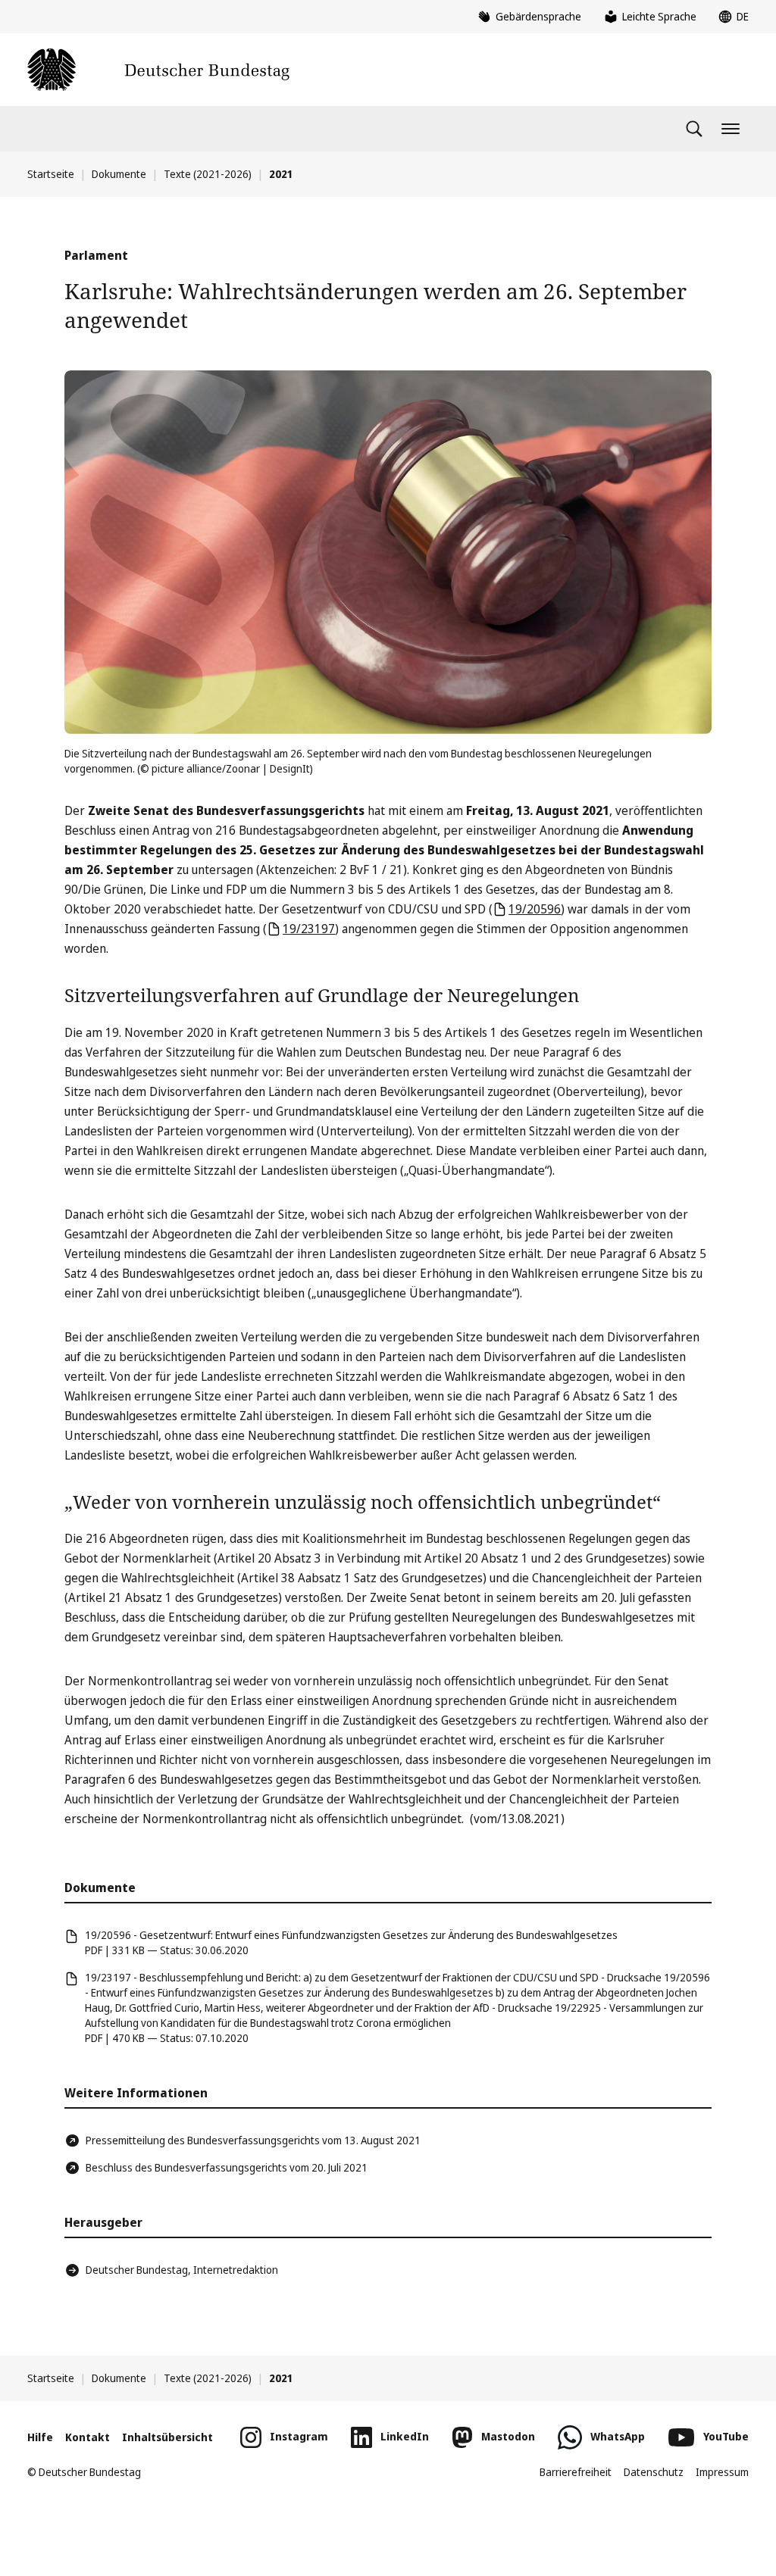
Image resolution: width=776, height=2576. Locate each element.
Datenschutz (654, 2472)
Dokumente (119, 174)
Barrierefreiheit (576, 2472)
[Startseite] (158, 70)
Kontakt (88, 2437)
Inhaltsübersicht (167, 2437)
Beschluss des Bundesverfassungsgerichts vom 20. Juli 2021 (227, 2167)
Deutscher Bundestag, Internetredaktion (182, 2270)
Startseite (51, 174)
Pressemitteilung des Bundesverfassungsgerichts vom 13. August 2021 (253, 2140)
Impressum (722, 2472)
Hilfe (40, 2437)
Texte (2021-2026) (208, 174)
